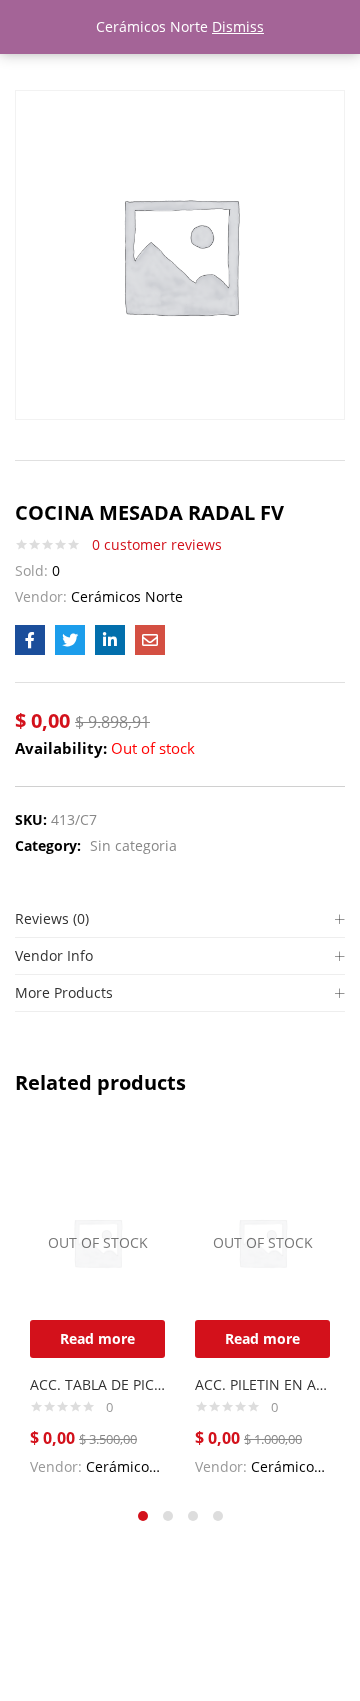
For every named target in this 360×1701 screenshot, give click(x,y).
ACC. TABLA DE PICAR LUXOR (97, 1384)
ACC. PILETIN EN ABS (262, 1384)
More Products (64, 992)
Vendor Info (54, 955)
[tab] (180, 919)
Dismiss (238, 26)
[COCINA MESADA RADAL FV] (30, 640)
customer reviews (157, 544)
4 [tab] (218, 1516)
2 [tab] (168, 1516)
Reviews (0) (52, 918)
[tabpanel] (97, 1310)
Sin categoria (133, 845)
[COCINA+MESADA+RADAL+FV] (70, 640)
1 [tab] (143, 1516)
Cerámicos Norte (127, 596)
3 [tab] (193, 1516)
